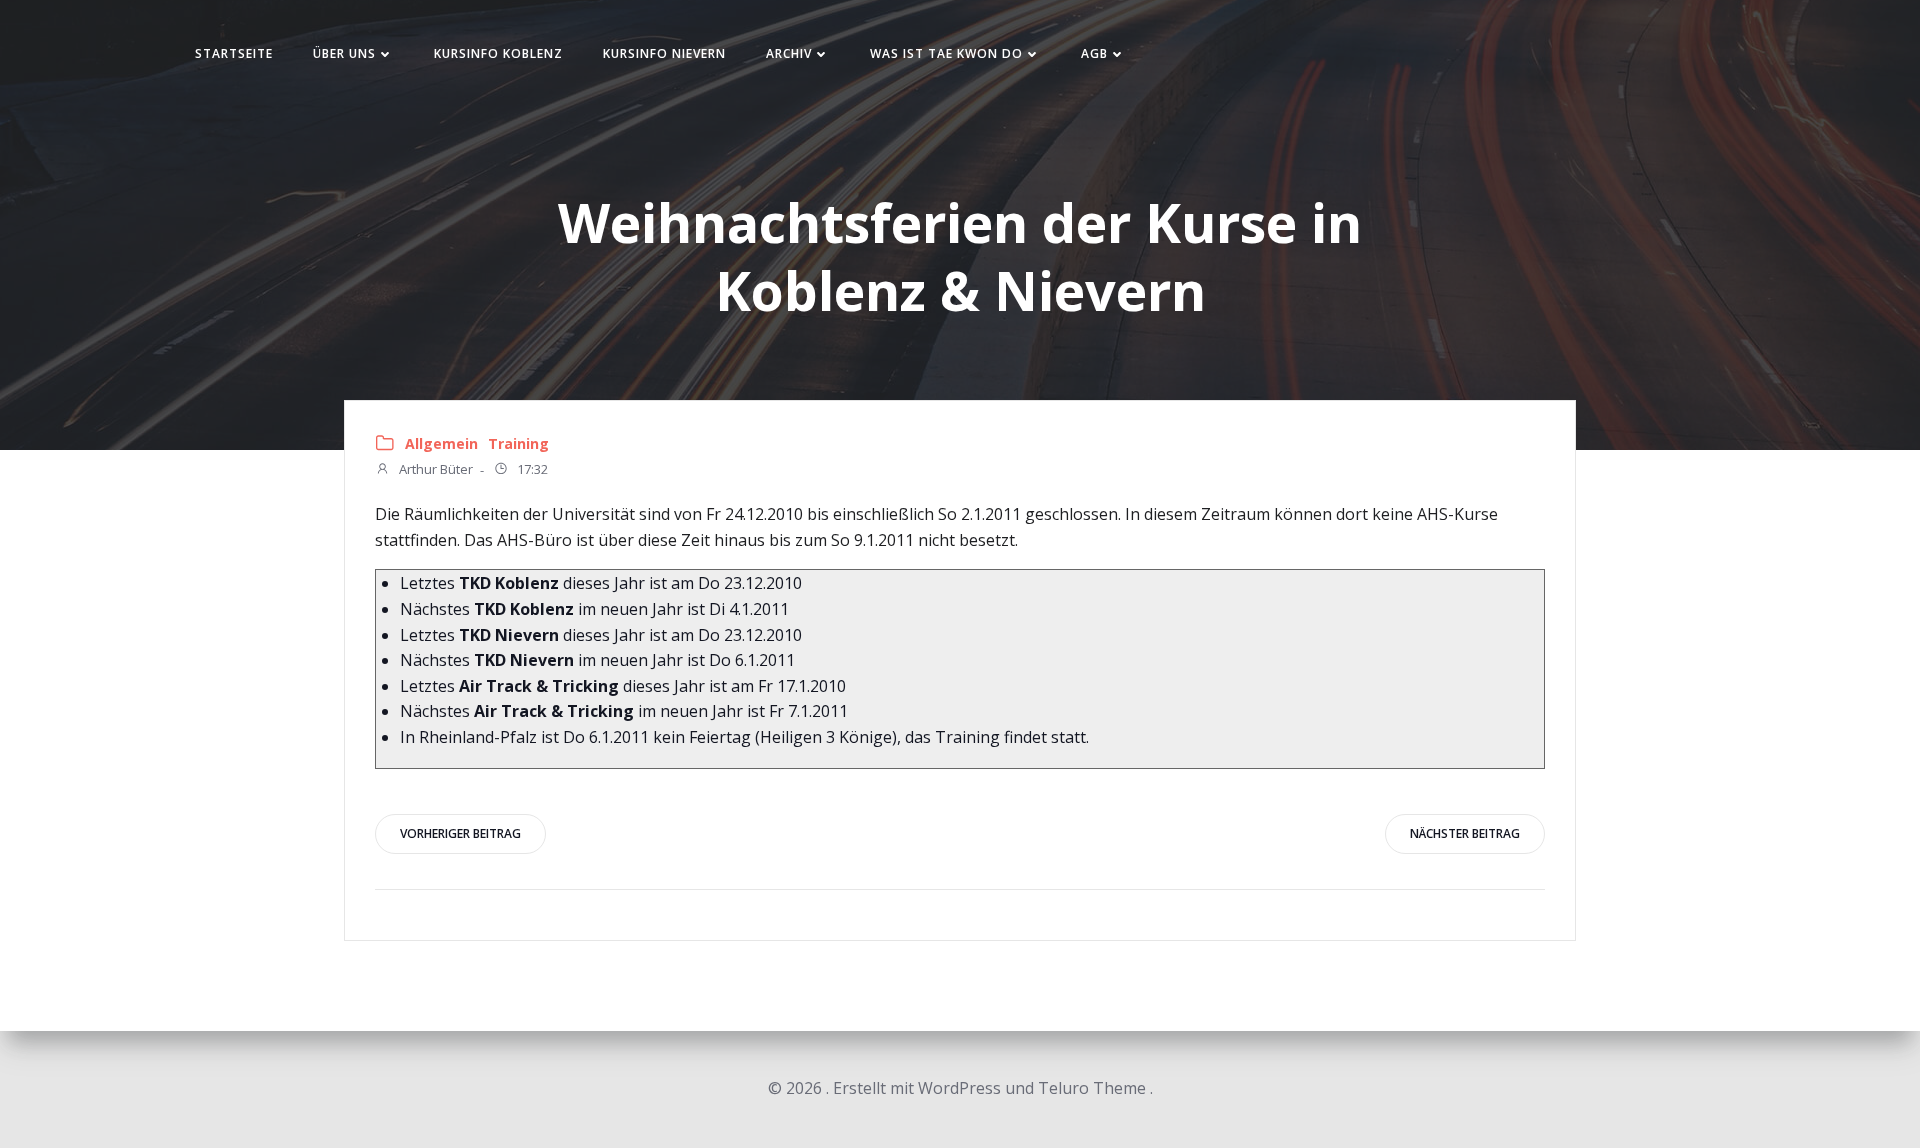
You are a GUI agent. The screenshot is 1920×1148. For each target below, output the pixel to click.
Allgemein (441, 443)
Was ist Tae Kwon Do (946, 53)
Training (518, 443)
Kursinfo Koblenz (498, 53)
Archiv (789, 53)
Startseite (234, 53)
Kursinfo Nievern (664, 53)
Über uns (344, 53)
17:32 (531, 470)
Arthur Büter (434, 470)
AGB (1094, 53)
